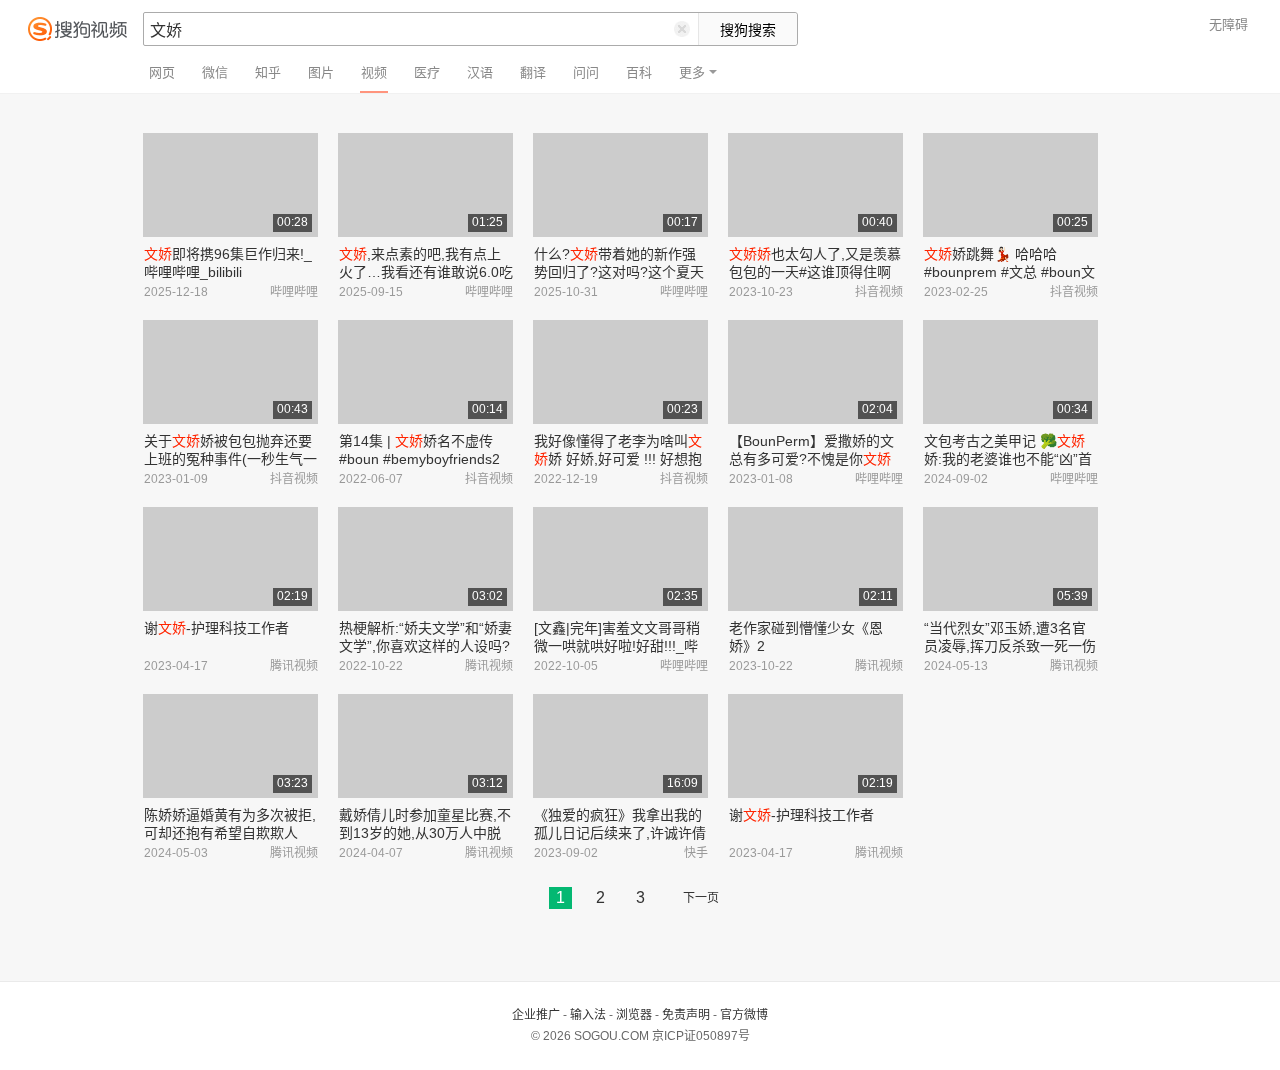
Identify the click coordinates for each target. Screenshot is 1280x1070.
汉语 (480, 72)
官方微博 (744, 1015)
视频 (374, 72)
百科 (639, 72)
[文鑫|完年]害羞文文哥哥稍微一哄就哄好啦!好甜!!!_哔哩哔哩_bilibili (617, 646)
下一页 (701, 898)
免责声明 (686, 1015)
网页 (162, 72)
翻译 (533, 72)
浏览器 (634, 1015)
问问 (586, 72)
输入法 (588, 1015)
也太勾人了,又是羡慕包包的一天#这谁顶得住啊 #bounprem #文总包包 (815, 272)
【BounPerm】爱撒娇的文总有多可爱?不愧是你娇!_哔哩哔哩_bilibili (811, 459)
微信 (215, 72)
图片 (321, 72)
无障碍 (1228, 24)
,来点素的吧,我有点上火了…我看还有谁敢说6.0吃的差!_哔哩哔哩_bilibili (426, 272)
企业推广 (536, 1015)
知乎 (268, 72)
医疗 (427, 72)
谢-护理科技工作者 (216, 628)
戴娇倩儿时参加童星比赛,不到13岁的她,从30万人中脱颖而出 (425, 833)
